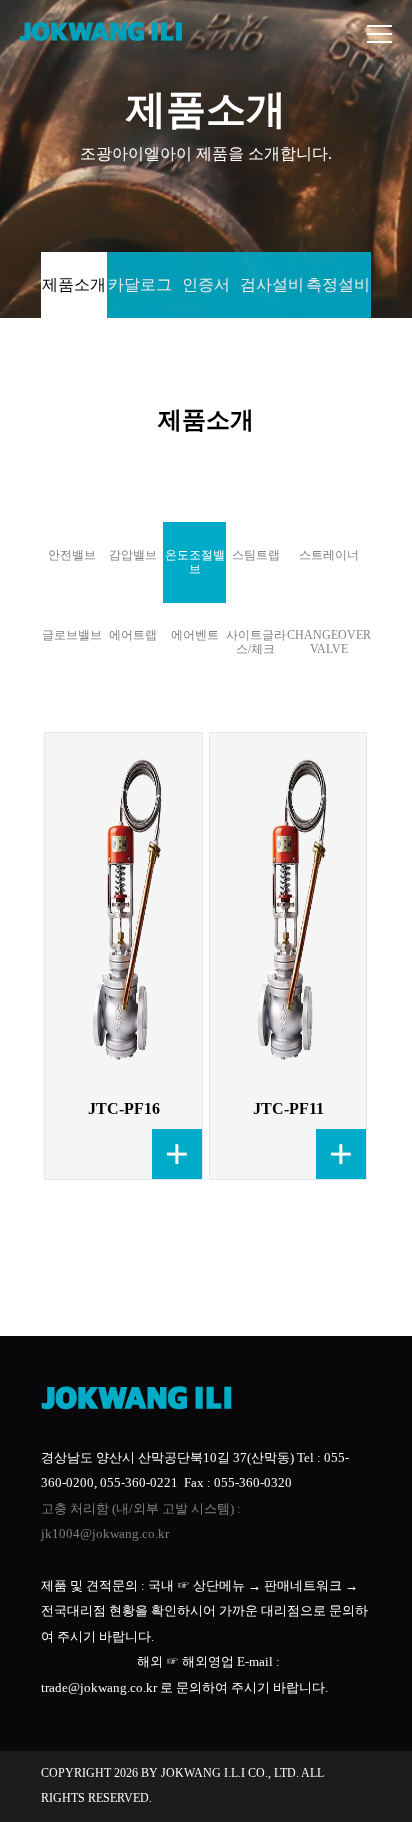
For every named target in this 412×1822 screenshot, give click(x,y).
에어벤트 (195, 635)
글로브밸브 (72, 635)
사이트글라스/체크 (256, 642)
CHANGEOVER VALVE (329, 642)
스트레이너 (329, 555)
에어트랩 (133, 635)
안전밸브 (72, 555)
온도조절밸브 (195, 562)
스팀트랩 (256, 555)
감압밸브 (133, 555)
